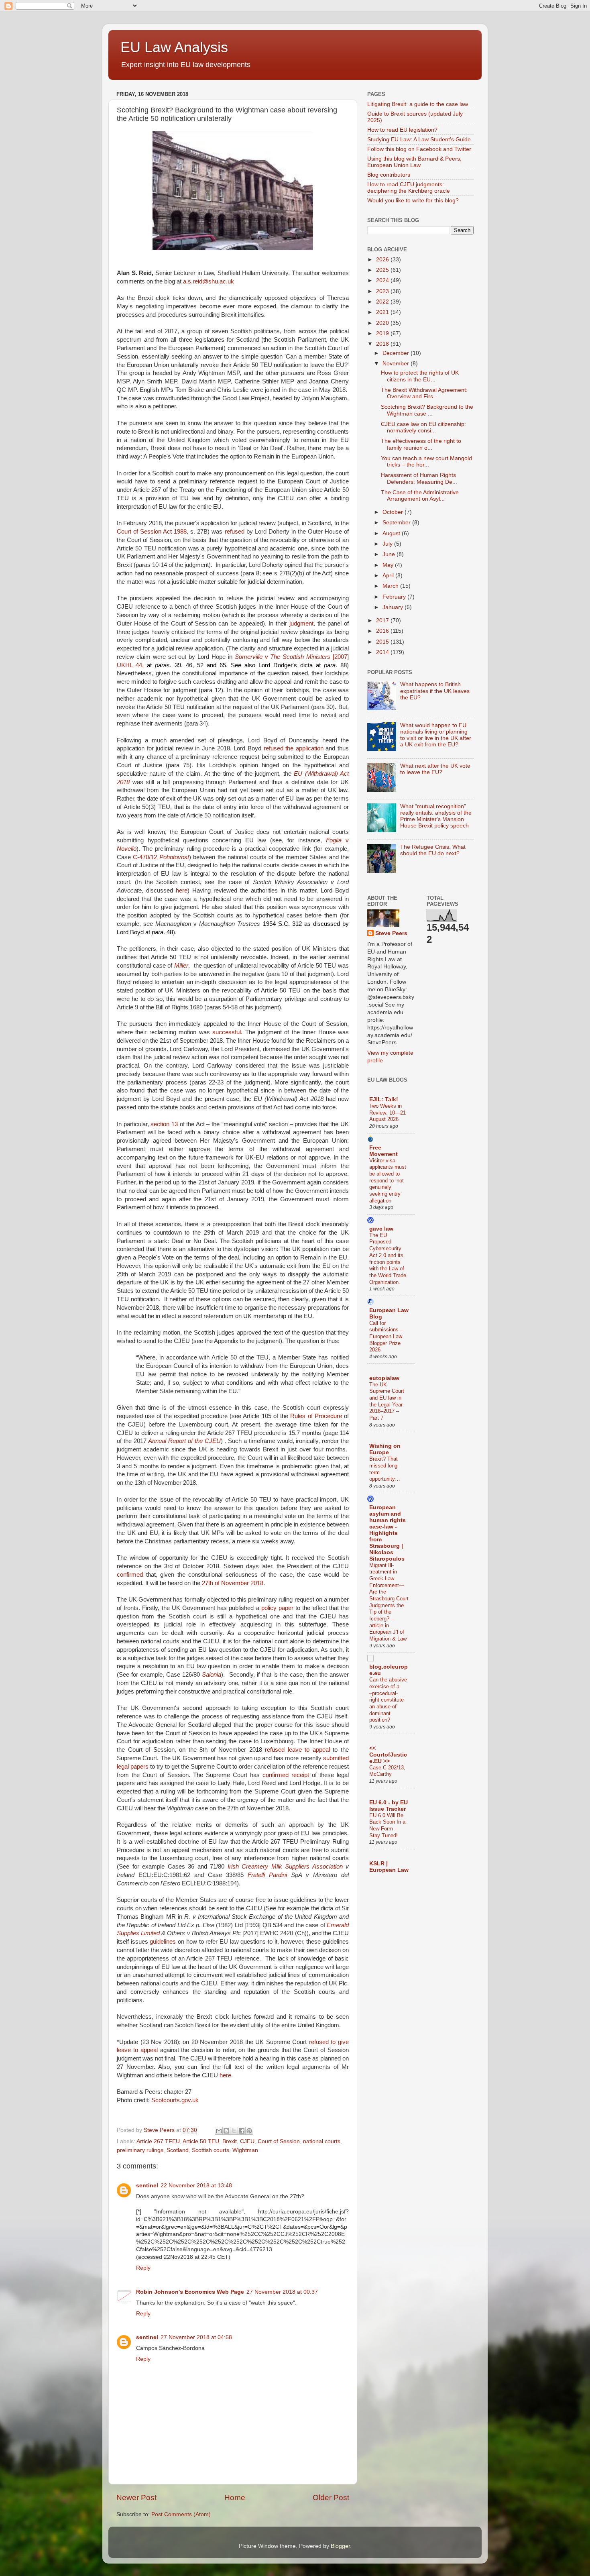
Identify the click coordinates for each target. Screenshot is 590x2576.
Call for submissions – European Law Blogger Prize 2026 (386, 1337)
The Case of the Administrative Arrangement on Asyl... (420, 496)
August (392, 533)
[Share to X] (234, 2131)
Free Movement (383, 1151)
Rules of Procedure (316, 1416)
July (388, 544)
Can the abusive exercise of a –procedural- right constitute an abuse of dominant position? (388, 1700)
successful (227, 1032)
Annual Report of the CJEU (184, 1441)
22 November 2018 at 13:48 (196, 2186)
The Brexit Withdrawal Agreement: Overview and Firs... (424, 393)
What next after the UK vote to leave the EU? (435, 769)
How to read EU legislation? (402, 130)
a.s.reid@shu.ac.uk (209, 281)
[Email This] (219, 2131)
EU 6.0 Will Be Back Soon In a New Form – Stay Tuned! (387, 1825)
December (397, 353)
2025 (383, 270)
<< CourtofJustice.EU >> (388, 1755)
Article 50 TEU (201, 2141)
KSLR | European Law (389, 1867)
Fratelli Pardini (267, 1875)
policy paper (277, 1608)
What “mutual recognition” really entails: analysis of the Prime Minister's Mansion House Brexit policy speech (436, 816)
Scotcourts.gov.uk (175, 2100)
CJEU (247, 2141)
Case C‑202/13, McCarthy (387, 1771)
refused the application (294, 748)
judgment (301, 624)
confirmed (130, 1575)
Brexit (230, 2141)
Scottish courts (211, 2150)
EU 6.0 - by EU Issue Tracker (389, 1806)
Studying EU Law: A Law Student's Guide (419, 140)
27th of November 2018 (233, 1583)
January (394, 607)
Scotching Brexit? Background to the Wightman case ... (427, 410)
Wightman (245, 2150)
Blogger (340, 2546)
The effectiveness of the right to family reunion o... (421, 444)
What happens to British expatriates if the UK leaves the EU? (435, 691)
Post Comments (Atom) (181, 2514)
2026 (383, 260)
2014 (383, 652)
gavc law (381, 1229)
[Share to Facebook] (242, 2131)
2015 (383, 642)
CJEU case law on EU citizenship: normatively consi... (423, 427)
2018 (383, 344)
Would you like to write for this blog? (413, 201)
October (394, 512)
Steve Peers (391, 933)
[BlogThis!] (226, 2131)
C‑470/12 (161, 857)
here (182, 891)
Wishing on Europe (385, 1449)
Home (235, 2498)
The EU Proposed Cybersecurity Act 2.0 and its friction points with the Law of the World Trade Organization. (388, 1259)
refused (235, 532)
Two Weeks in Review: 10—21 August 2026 (388, 1113)
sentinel (147, 2186)
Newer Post (136, 2498)
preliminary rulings (140, 2150)
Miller (181, 966)
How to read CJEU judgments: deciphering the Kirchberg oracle (409, 188)
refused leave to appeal (297, 1750)
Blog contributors (389, 175)
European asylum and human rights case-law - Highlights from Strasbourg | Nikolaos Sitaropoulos (388, 1533)
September (397, 523)
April (389, 576)
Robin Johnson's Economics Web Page (190, 2292)
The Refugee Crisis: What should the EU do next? (433, 850)
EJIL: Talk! (384, 1099)
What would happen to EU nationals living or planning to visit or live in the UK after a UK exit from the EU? (436, 735)
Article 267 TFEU (158, 2141)
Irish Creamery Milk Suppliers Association (285, 1867)
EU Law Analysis (174, 47)
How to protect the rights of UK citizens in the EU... (420, 376)
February (395, 597)
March (391, 586)
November (397, 364)
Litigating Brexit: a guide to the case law (418, 104)
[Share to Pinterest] (249, 2131)
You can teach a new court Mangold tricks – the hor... (426, 462)
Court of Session (279, 2141)
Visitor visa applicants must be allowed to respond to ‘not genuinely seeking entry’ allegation (388, 1181)
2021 (383, 312)
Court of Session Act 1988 (152, 532)
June (390, 554)
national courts (322, 2141)
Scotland (178, 2150)
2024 (383, 280)
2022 (383, 302)
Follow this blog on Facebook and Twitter (419, 149)
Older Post (331, 2498)
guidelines (163, 1942)
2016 (383, 631)
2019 (383, 333)
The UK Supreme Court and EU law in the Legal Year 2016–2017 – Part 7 (387, 1401)
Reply (143, 2268)
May (389, 565)
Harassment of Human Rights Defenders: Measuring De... (419, 478)
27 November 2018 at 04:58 (196, 2337)
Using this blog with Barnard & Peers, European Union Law (414, 162)
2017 (383, 621)
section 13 (164, 1124)
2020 (383, 323)
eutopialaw (384, 1378)
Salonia (212, 1675)
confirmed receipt (286, 1775)
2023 (383, 291)
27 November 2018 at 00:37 (282, 2292)
